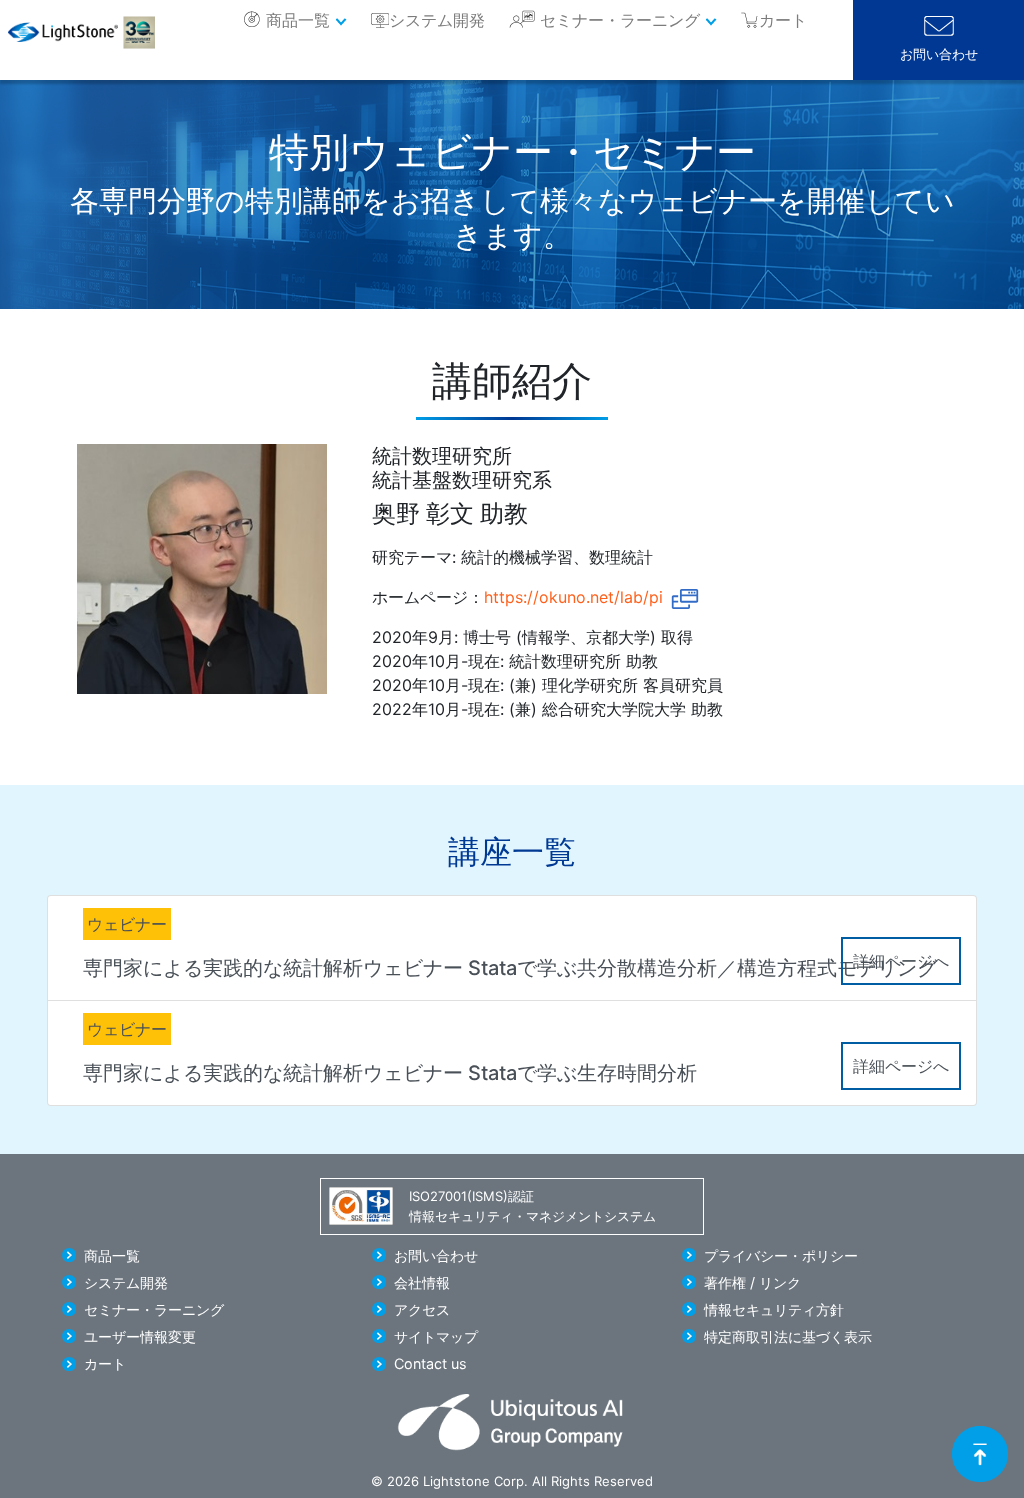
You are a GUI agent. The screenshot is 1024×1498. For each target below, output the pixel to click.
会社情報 (422, 1282)
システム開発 (437, 20)
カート (105, 1363)
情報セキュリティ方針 (774, 1309)
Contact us (430, 1363)
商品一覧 (298, 20)
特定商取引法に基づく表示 (788, 1336)
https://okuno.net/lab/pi (573, 597)
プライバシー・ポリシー (781, 1255)
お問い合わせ (939, 54)
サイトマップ (436, 1336)
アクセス (422, 1309)
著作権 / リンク (752, 1282)
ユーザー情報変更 (140, 1336)
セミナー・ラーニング (620, 20)
